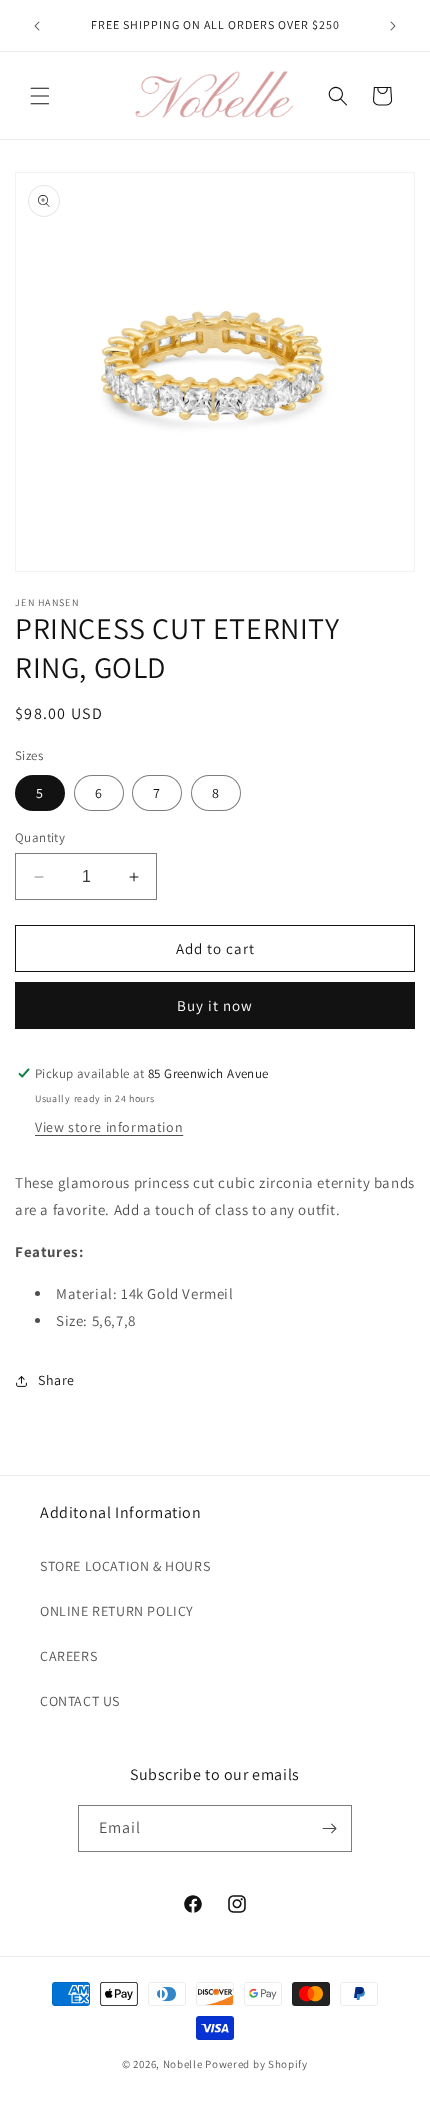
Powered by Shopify (256, 2064)
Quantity (40, 837)
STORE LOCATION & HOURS (125, 1566)
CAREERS (68, 1656)
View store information (109, 1127)
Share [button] (56, 1380)
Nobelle (183, 2064)
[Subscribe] (329, 1828)
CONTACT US (80, 1701)
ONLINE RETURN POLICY (117, 1611)
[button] (40, 96)
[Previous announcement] (37, 26)
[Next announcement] (393, 26)
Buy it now (215, 1005)
